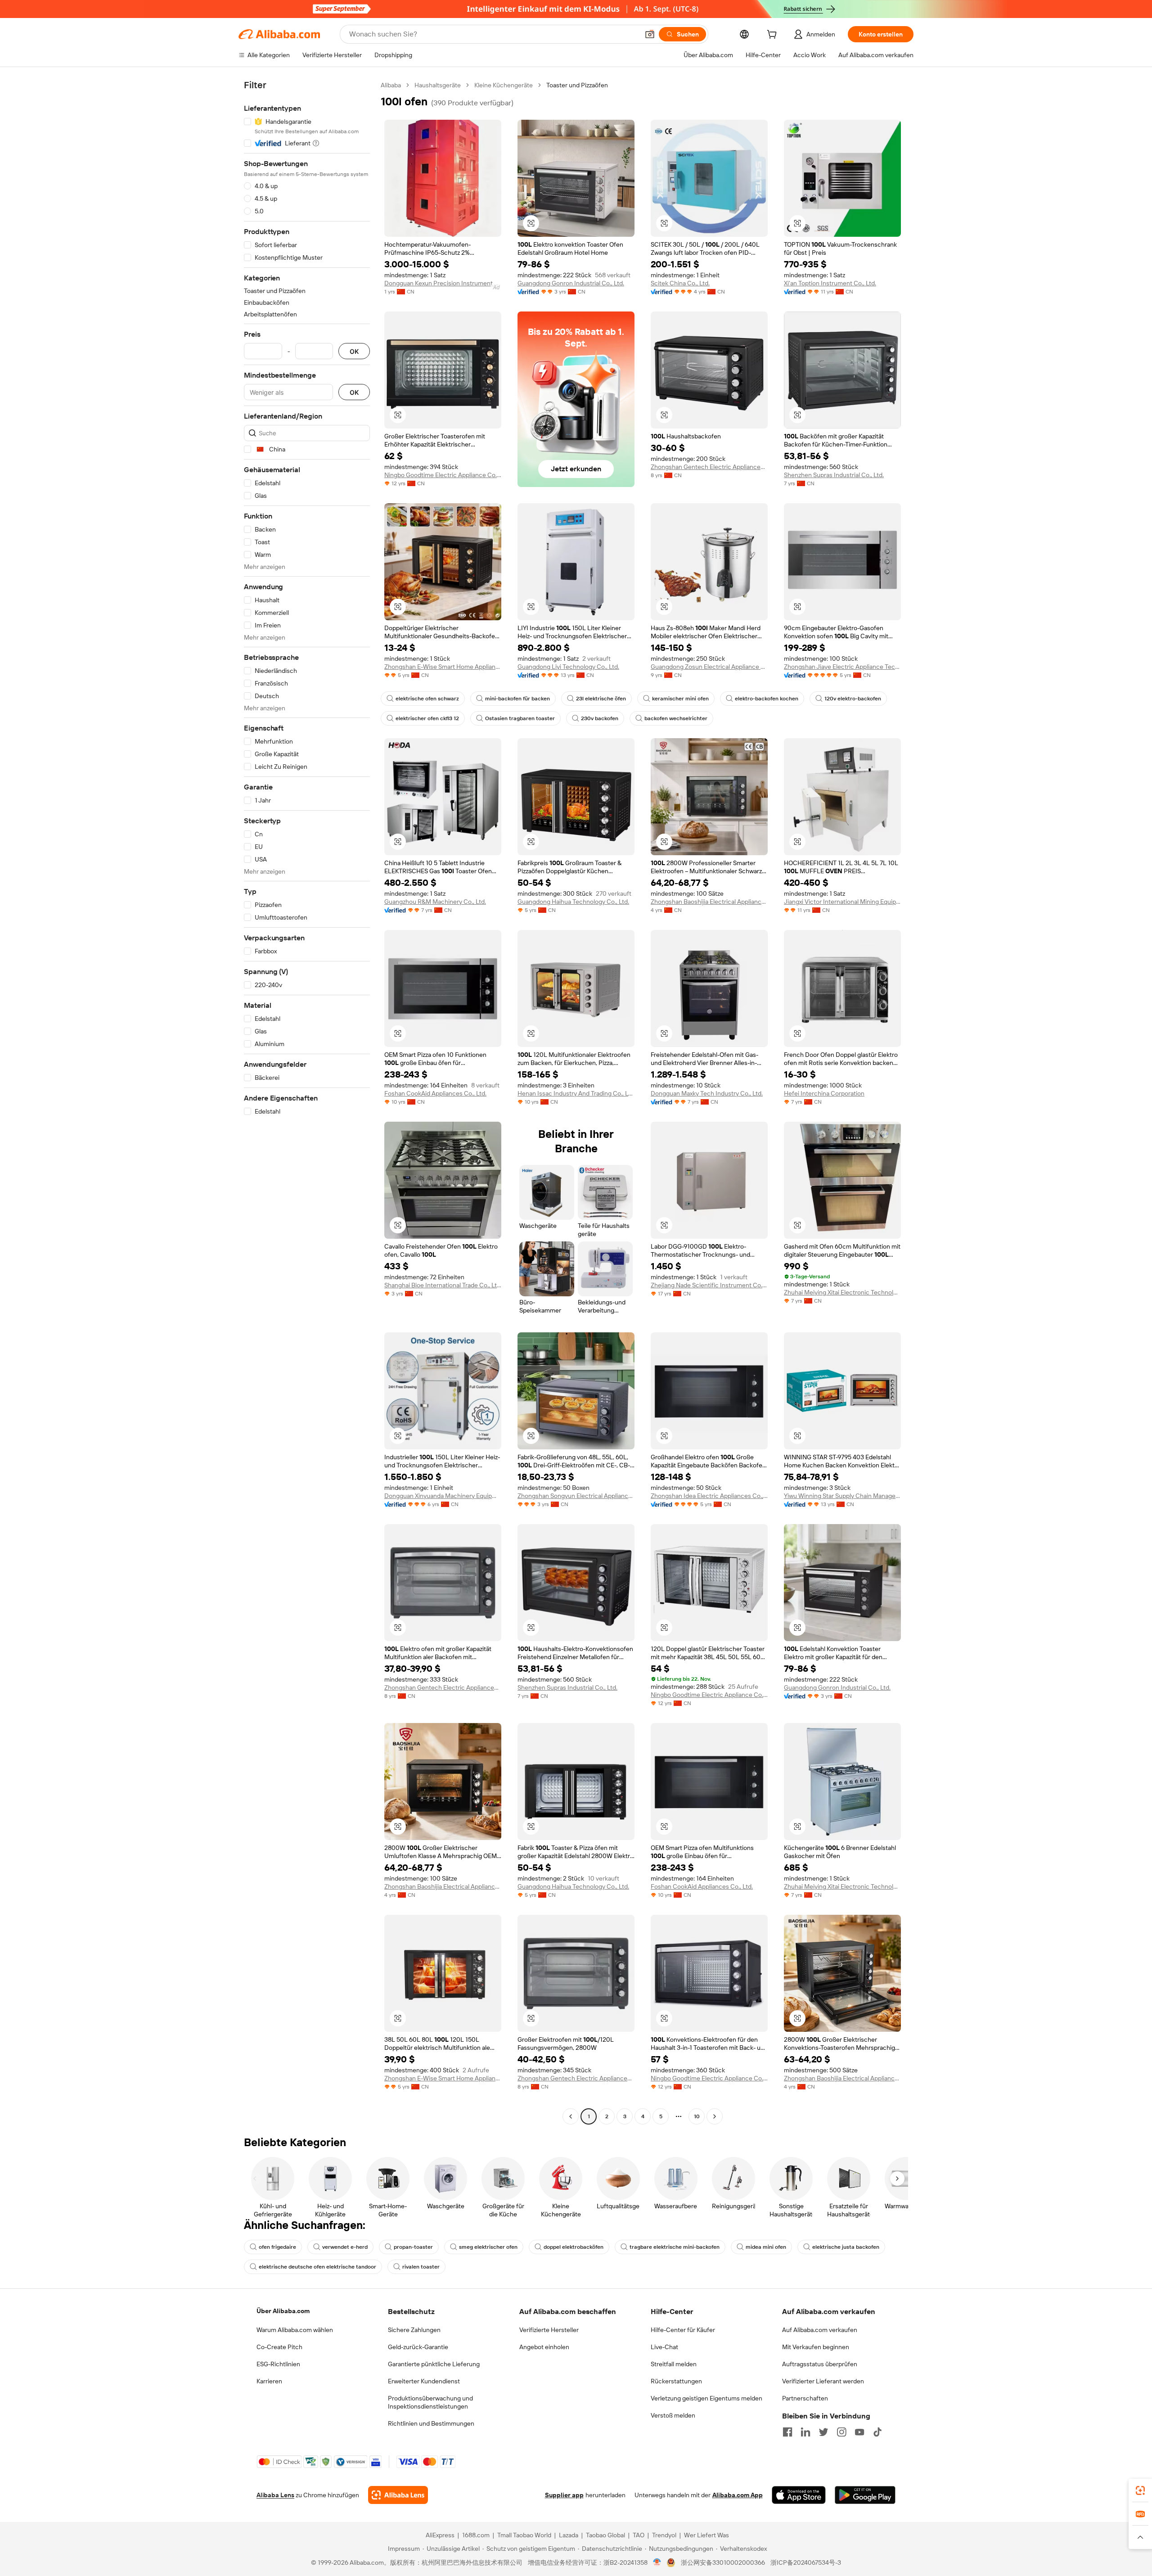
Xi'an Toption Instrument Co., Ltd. (830, 283)
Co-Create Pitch (279, 2347)
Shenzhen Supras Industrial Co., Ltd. (834, 475)
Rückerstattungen (676, 2381)
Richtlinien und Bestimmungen (431, 2423)
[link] (1140, 2490)
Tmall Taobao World (524, 2535)
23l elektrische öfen (601, 699)
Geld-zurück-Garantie (418, 2347)
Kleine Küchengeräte (504, 85)
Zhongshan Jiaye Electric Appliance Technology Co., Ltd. (842, 667)
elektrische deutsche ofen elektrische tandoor (317, 2267)
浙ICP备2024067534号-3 (806, 2562)
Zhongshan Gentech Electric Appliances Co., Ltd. (709, 467)
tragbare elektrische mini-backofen (675, 2247)
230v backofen (600, 718)
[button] (650, 34)
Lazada (569, 2535)
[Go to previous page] (571, 2116)
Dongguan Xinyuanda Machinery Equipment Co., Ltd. (443, 1496)
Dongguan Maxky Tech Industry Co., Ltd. (707, 1093)
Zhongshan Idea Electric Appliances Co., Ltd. (709, 1496)
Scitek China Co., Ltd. (680, 283)
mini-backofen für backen (517, 699)
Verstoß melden (673, 2415)
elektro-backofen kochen (767, 699)
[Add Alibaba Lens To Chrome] (398, 2495)
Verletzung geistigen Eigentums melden (706, 2398)
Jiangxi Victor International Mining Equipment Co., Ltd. (842, 902)
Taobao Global (605, 2535)
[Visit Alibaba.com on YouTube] (859, 2432)
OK (354, 351)
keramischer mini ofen (680, 699)
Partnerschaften (805, 2398)
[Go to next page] (715, 2116)
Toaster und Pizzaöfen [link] (577, 85)
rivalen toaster (421, 2267)
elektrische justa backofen (846, 2247)
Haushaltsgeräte (438, 85)
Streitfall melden (674, 2364)
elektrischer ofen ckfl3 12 (427, 718)
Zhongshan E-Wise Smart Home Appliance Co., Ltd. (443, 667)
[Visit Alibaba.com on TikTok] (877, 2432)
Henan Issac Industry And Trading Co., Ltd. (576, 1093)
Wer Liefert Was (706, 2535)
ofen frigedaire (277, 2247)
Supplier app (564, 2495)
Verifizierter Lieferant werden (823, 2381)
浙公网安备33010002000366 (723, 2562)
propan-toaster (413, 2247)
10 (697, 2116)
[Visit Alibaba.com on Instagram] (841, 2432)
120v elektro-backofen (853, 699)
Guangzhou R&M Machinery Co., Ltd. (435, 902)
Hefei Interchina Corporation (824, 1093)
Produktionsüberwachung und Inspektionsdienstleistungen (430, 2402)
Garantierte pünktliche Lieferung (434, 2364)
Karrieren (269, 2381)
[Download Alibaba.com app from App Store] (799, 2495)
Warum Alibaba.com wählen (295, 2330)
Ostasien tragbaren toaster (520, 718)
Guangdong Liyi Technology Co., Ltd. (568, 667)
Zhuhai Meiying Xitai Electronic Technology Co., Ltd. (842, 1292)
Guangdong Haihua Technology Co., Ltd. (573, 902)
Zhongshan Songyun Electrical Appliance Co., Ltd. (576, 1496)
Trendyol (664, 2535)
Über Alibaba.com (283, 2311)
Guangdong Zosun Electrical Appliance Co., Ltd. (709, 667)
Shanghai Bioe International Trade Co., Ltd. (443, 1285)
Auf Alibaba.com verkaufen (820, 2330)
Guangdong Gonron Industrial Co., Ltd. (571, 283)
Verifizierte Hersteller (549, 2330)
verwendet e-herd (345, 2247)
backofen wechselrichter (676, 718)
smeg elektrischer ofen (488, 2247)
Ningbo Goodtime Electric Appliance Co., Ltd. (443, 475)
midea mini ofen (766, 2247)
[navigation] (307, 1102)
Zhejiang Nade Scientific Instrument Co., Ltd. (709, 1285)
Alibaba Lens (275, 2495)
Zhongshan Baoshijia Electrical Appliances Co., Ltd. (709, 902)
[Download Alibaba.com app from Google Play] (865, 2495)
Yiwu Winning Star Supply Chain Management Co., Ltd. (842, 1496)
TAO (639, 2535)
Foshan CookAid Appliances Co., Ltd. (435, 1093)
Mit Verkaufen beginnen (816, 2347)
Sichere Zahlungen (414, 2330)
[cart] (774, 36)
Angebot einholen (544, 2347)
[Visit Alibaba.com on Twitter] (823, 2432)
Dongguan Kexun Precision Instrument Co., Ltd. (443, 283)
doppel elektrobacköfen (574, 2247)
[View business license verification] (657, 2562)
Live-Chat (664, 2347)
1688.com (476, 2535)
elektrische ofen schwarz (427, 699)
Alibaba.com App (738, 2495)
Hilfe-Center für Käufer (683, 2330)
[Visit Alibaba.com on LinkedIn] (805, 2432)
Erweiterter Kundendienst (424, 2381)
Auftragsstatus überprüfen (820, 2364)
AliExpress (440, 2535)
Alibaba (391, 85)
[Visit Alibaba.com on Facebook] (787, 2432)
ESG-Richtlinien (278, 2364)
